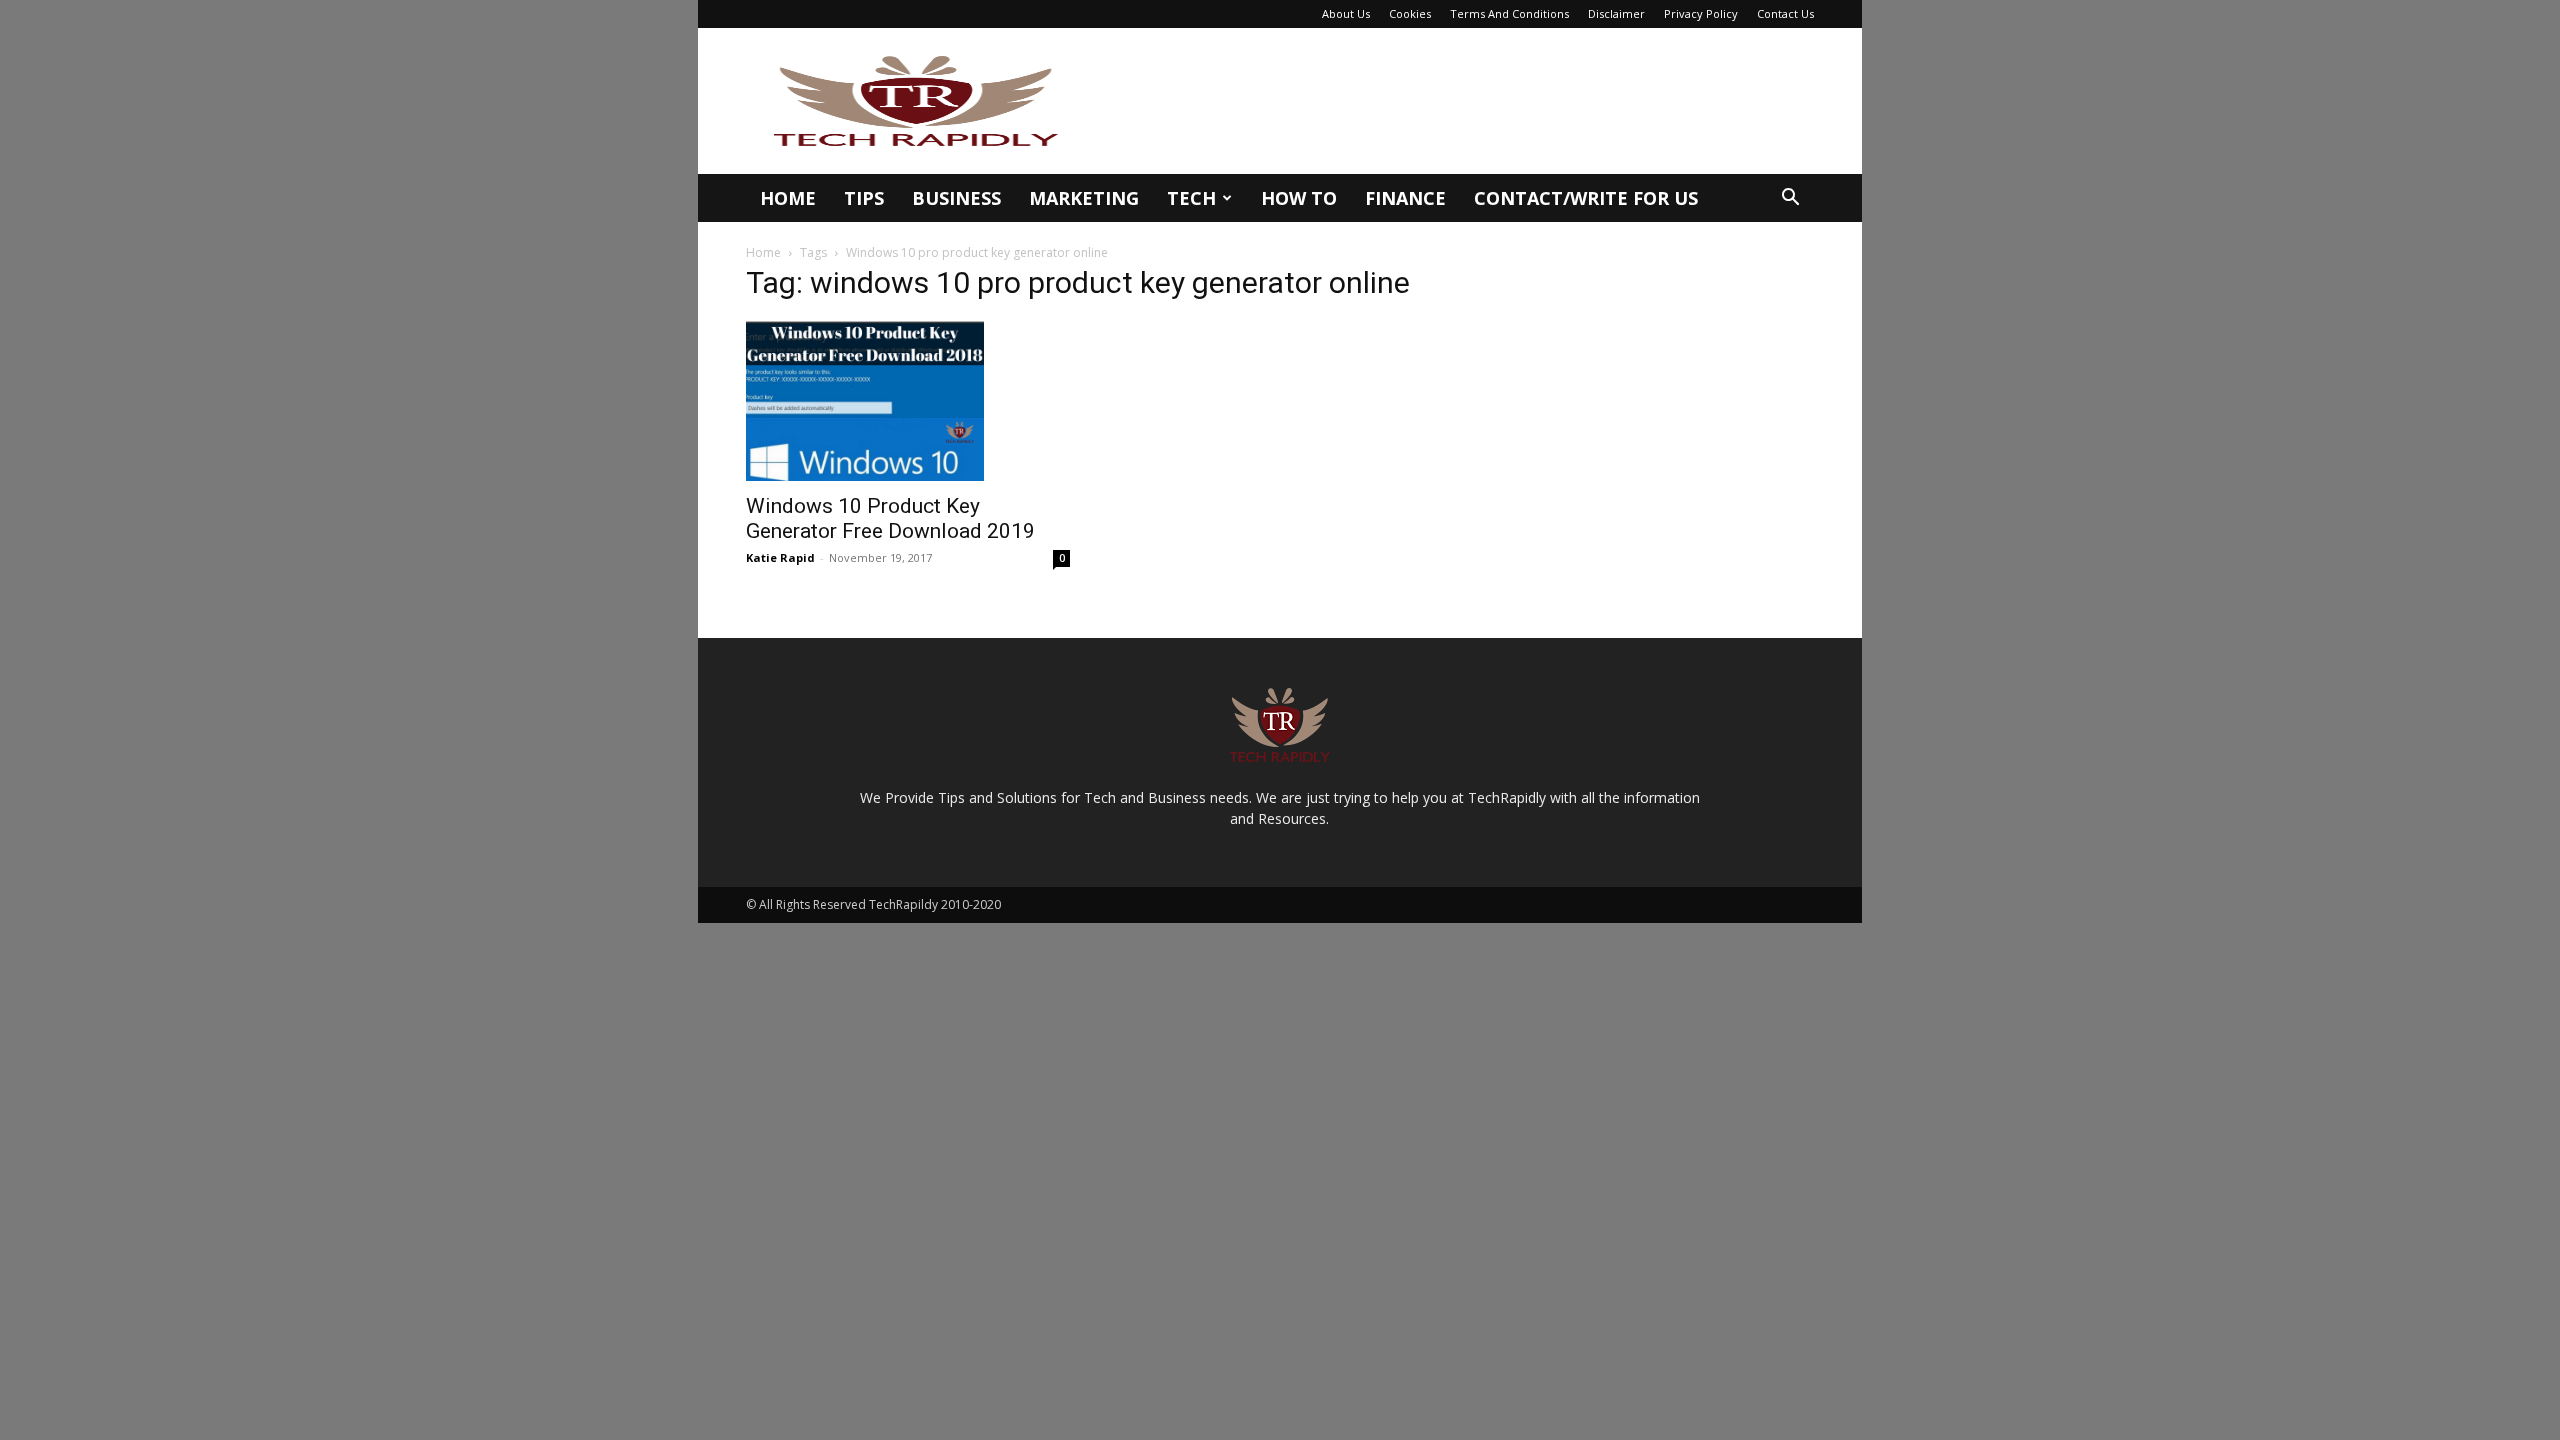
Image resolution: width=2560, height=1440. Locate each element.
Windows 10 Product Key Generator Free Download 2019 (890, 518)
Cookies (1410, 13)
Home (788, 198)
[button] (1790, 199)
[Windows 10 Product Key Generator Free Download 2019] (908, 401)
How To (1299, 198)
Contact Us (1785, 13)
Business (956, 198)
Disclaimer (1616, 13)
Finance (1405, 198)
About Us (1346, 13)
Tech (1191, 198)
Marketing (1084, 198)
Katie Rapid (780, 557)
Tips (864, 198)
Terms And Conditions (1509, 13)
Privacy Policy (1701, 13)
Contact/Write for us (1586, 198)
